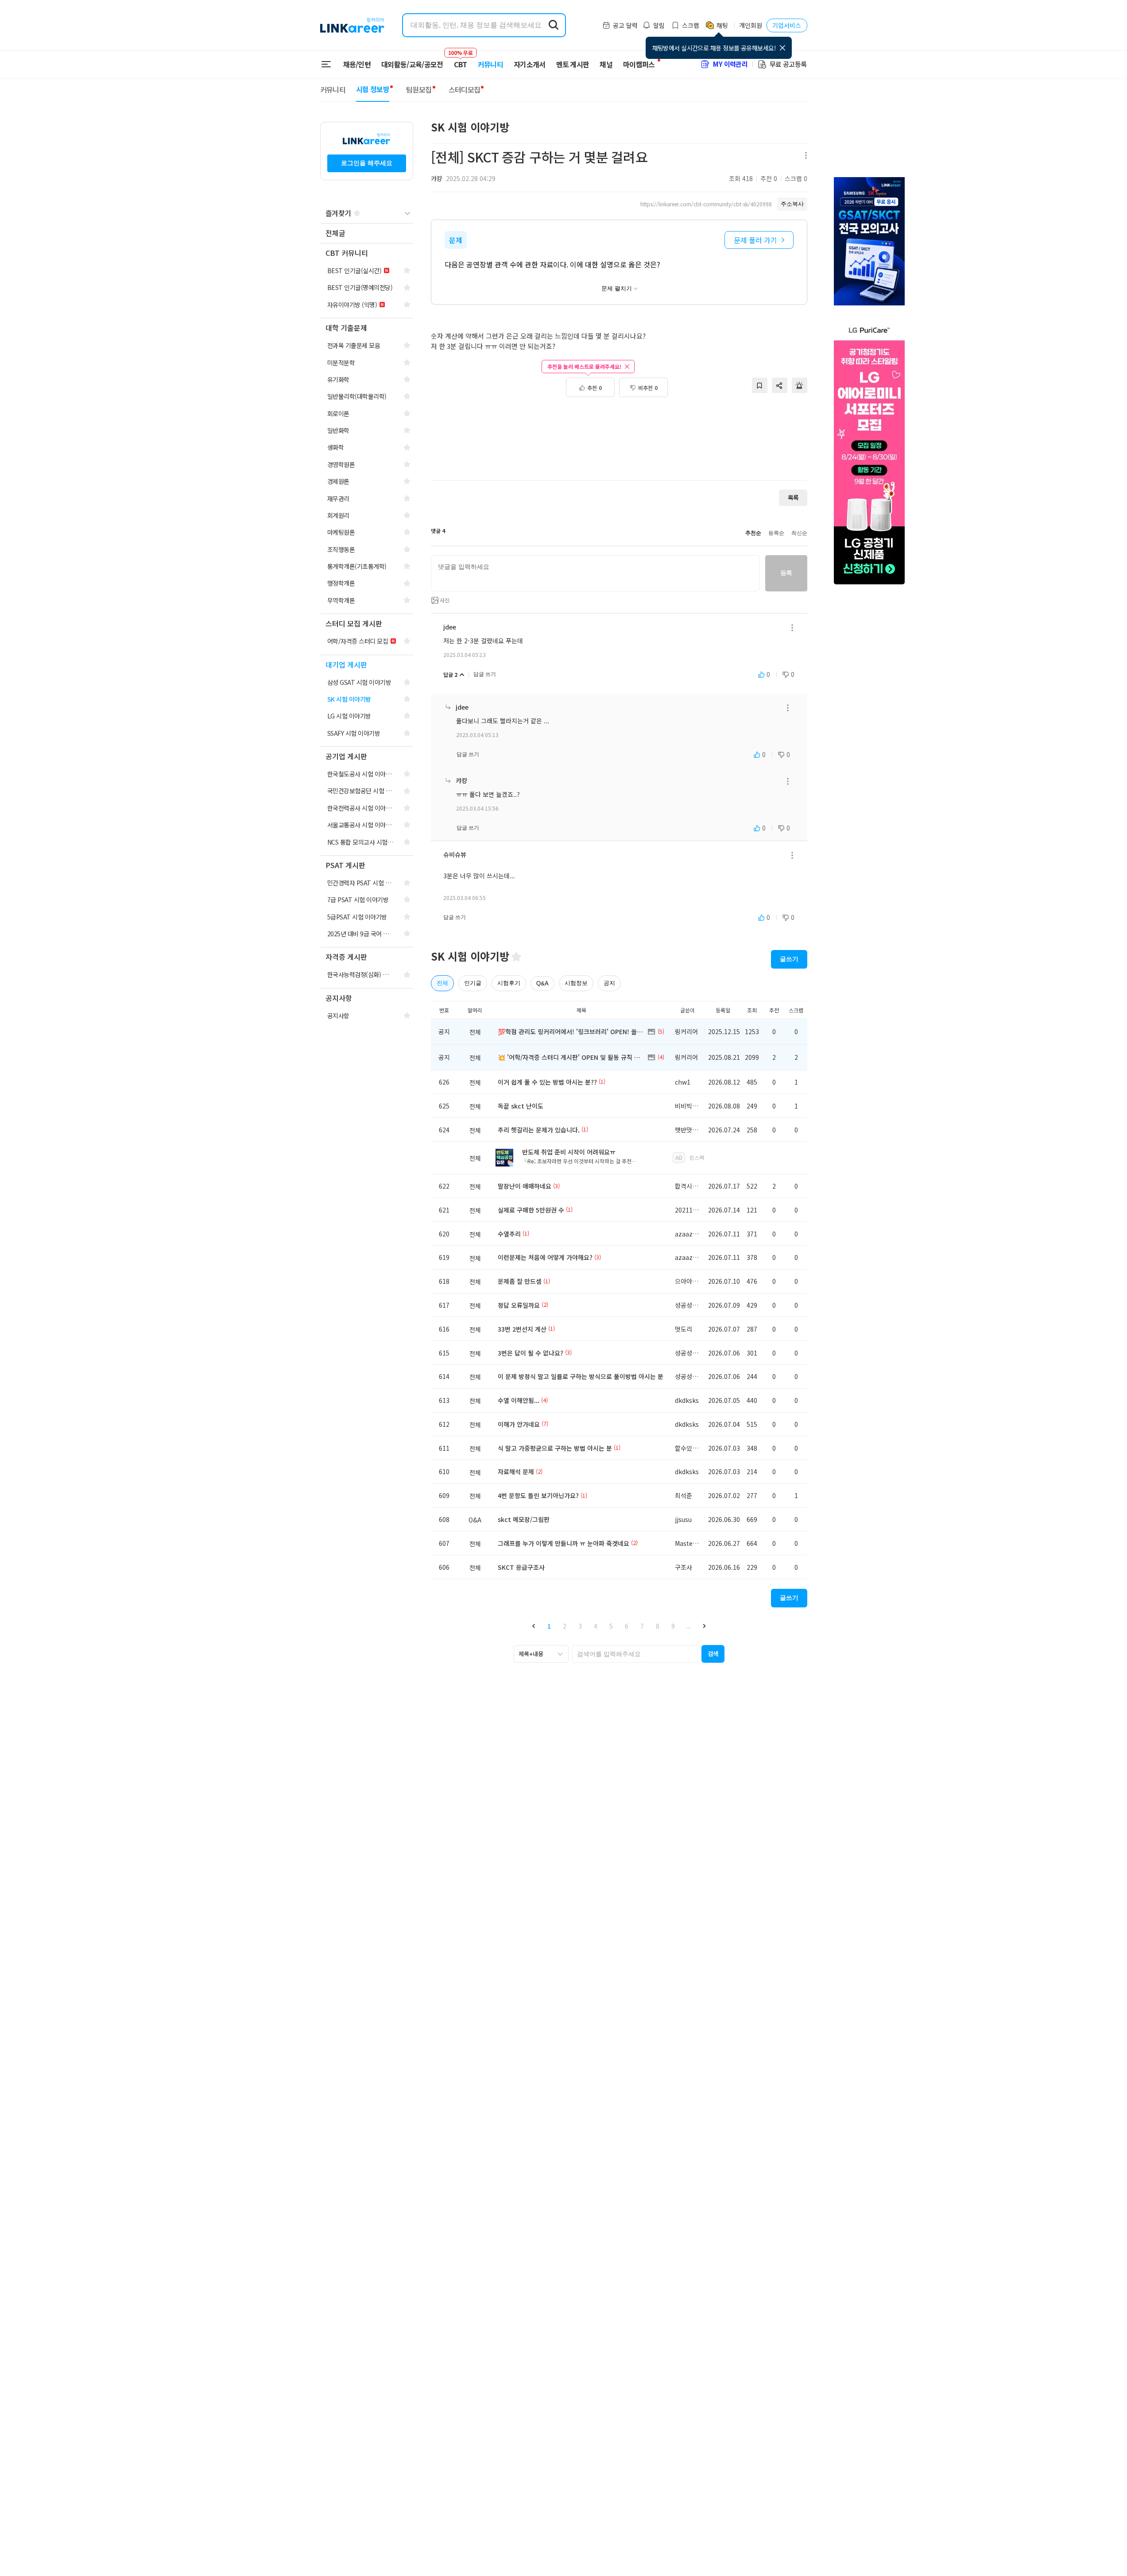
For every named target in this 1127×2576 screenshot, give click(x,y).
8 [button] (658, 1626)
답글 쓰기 (485, 674)
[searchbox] (635, 1654)
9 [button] (673, 1626)
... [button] (689, 1626)
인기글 (473, 983)
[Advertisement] (619, 444)
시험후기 (509, 983)
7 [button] (642, 1626)
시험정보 (576, 983)
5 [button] (611, 1626)
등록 (786, 573)
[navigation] (367, 234)
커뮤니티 (490, 64)
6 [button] (627, 1626)
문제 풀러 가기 (755, 240)
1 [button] (549, 1626)
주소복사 (792, 204)
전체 (442, 983)
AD (679, 1157)
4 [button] (596, 1626)
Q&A (542, 983)
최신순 (799, 533)
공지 (609, 983)
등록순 (776, 533)
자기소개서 (530, 64)
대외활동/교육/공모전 (412, 64)
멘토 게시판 (573, 64)
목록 (793, 497)
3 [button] (580, 1626)
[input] (595, 573)
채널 (606, 64)
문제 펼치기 (617, 288)
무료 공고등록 (788, 64)
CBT (461, 60)
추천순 (753, 533)
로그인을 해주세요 (367, 163)
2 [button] (565, 1626)
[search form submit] (554, 25)
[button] (534, 1626)
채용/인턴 (357, 64)
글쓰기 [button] (789, 959)
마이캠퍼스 (639, 64)
